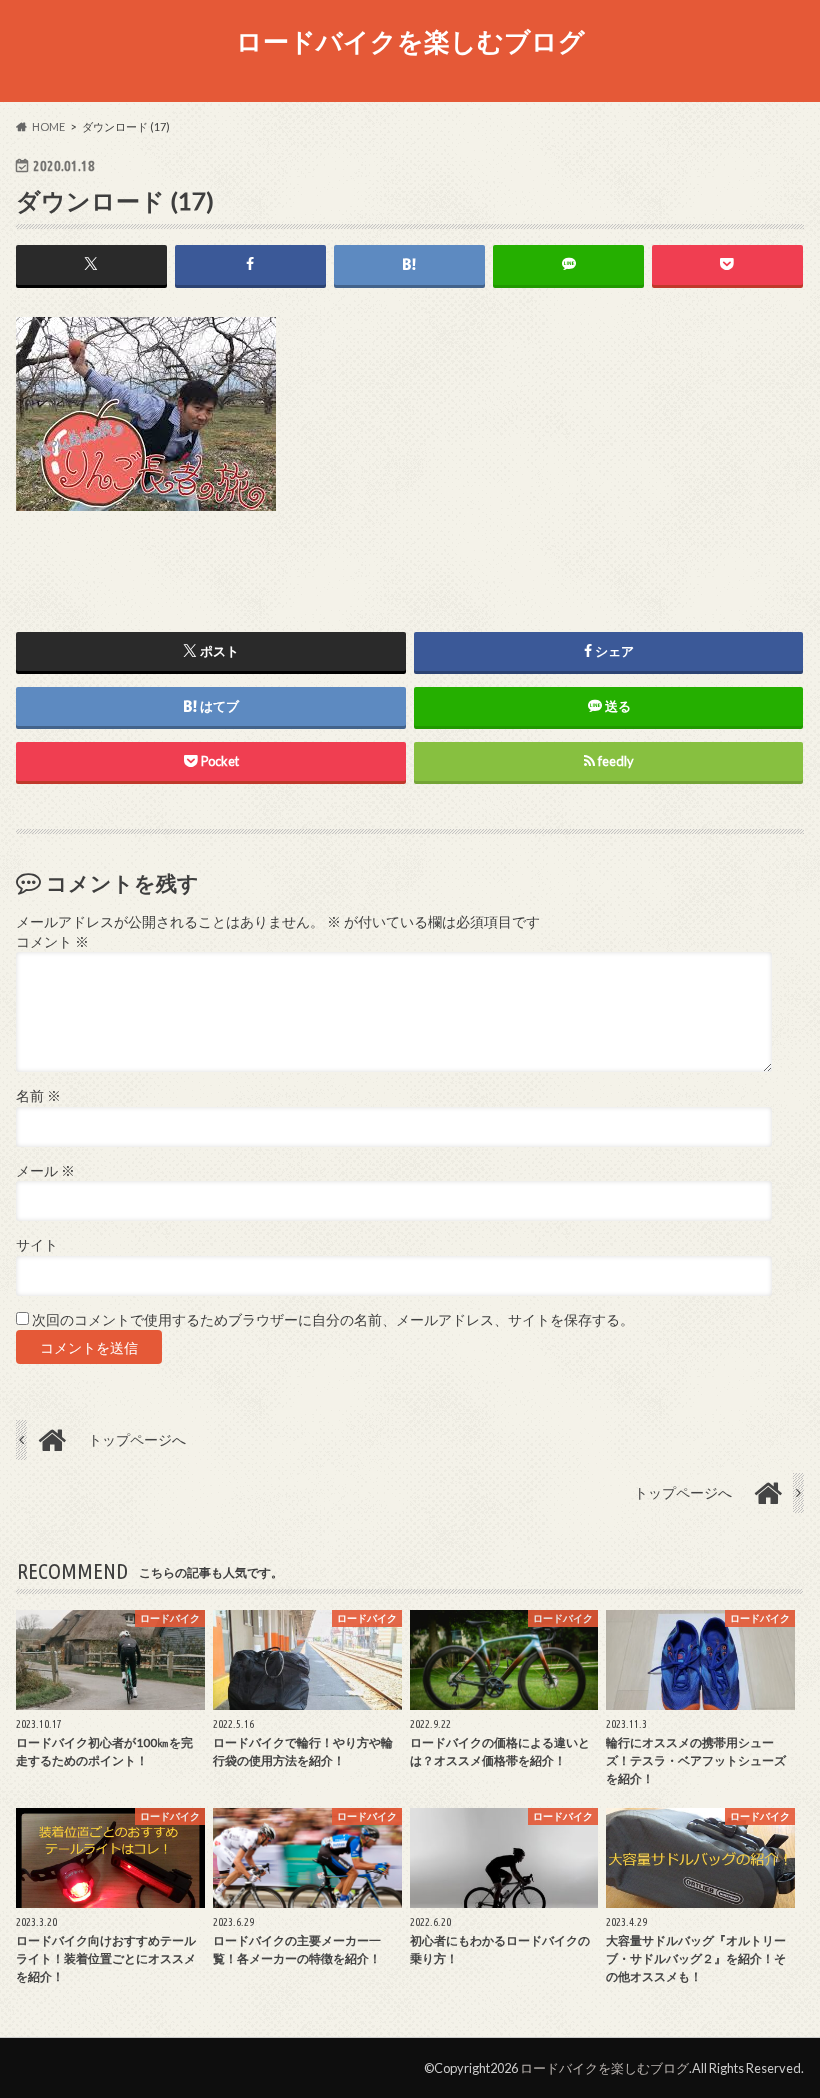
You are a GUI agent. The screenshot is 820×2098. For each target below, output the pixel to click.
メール (45, 1171)
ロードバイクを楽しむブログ (410, 41)
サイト (37, 1245)
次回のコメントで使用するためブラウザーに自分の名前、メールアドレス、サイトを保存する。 (333, 1320)
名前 (38, 1096)
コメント (52, 942)
